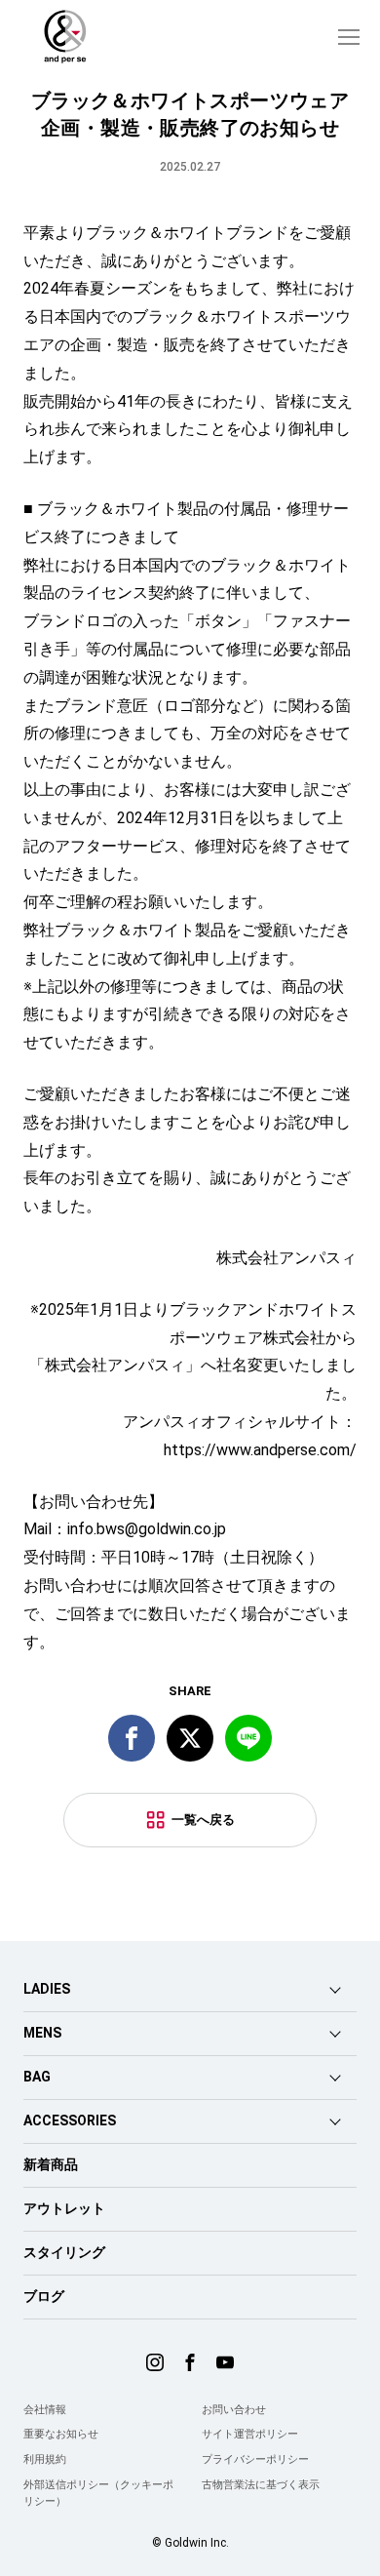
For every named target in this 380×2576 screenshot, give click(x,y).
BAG (37, 2077)
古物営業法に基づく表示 (261, 2485)
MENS (42, 2033)
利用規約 (45, 2459)
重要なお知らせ (61, 2434)
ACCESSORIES (70, 2120)
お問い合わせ (234, 2410)
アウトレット (64, 2208)
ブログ (44, 2296)
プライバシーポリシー (255, 2459)
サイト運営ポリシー (250, 2434)
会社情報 (45, 2410)
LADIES (47, 1989)
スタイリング (64, 2252)
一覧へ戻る (203, 1820)
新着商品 (51, 2164)
